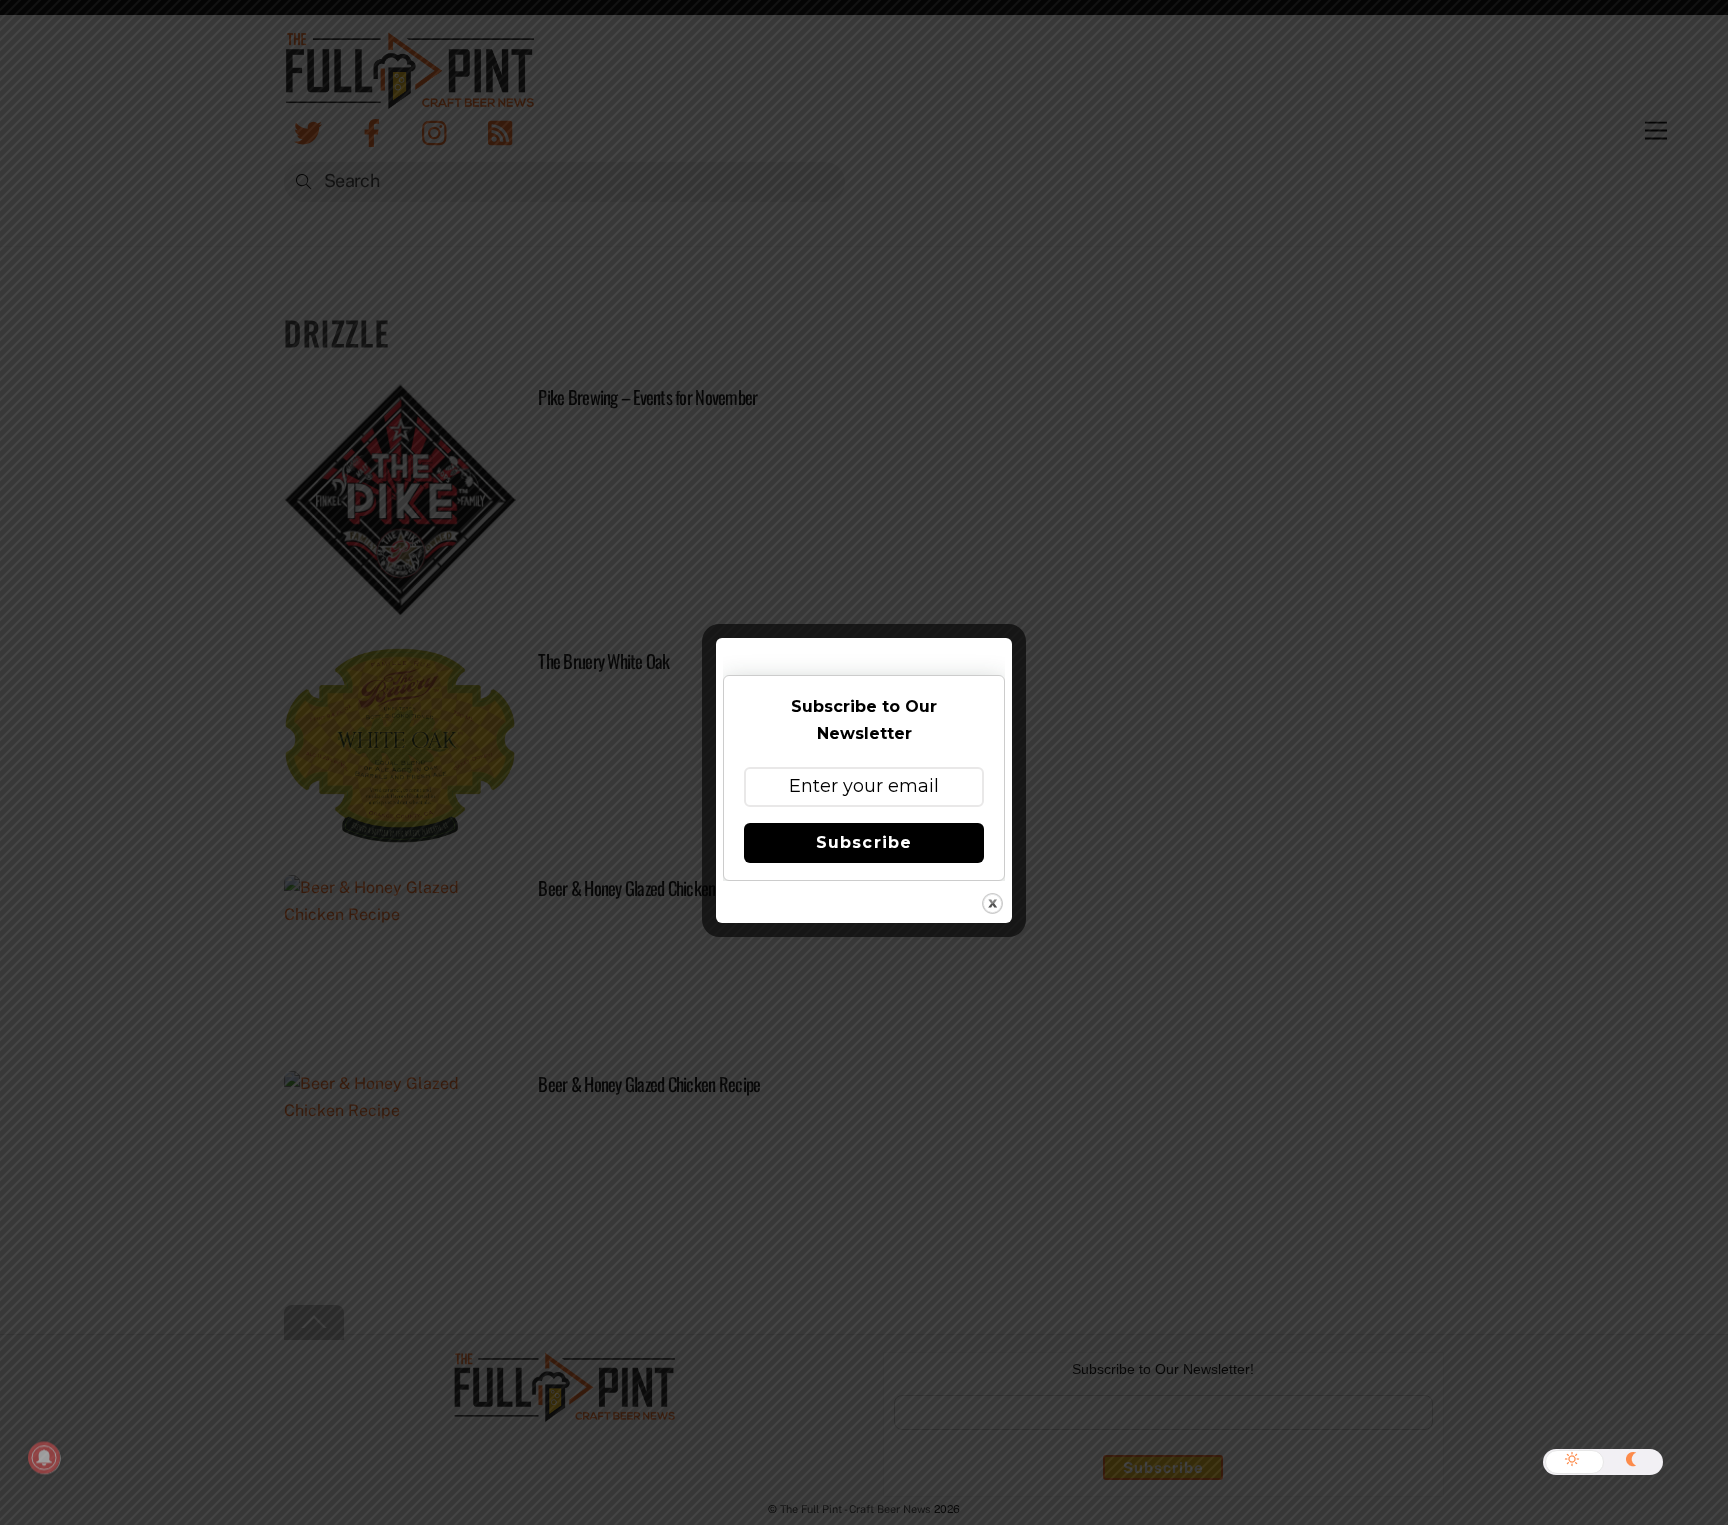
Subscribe (863, 842)
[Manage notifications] (44, 1458)
